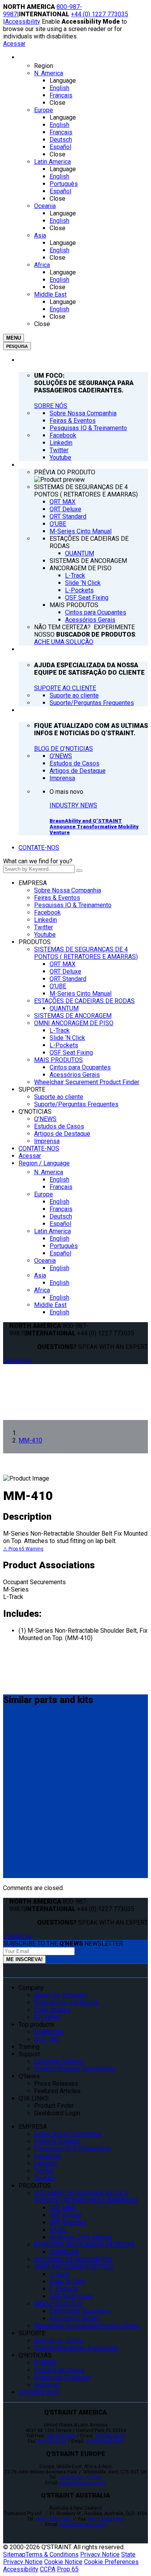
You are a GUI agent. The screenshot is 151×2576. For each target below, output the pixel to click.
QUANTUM (64, 1008)
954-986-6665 (110, 2436)
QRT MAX (63, 964)
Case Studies (52, 2010)
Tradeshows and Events (66, 2002)
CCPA (48, 2569)
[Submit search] (79, 871)
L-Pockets (64, 1045)
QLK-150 (46, 2039)
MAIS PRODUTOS (58, 1060)
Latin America (52, 1231)
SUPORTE (32, 1089)
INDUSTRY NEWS (73, 805)
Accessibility (23, 22)
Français (61, 1187)
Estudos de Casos (59, 1126)
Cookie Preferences (111, 2562)
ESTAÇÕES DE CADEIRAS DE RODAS (84, 1001)
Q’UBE (58, 986)
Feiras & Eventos (57, 898)
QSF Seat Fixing (71, 1053)
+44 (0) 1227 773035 (100, 14)
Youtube (45, 935)
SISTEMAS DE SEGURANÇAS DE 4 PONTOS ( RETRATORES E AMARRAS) (86, 953)
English (59, 1180)
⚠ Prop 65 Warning (23, 1549)
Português (64, 1246)
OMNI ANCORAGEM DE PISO (74, 1023)
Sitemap (14, 2554)
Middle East (50, 1305)
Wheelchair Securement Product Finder (87, 1082)
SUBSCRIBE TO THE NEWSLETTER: (63, 1943)
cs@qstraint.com (104, 2441)
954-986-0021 (52, 2441)
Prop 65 (68, 2569)
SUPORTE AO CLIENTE (65, 688)
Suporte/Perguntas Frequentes (76, 1104)
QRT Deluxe (65, 971)
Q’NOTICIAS (35, 1112)
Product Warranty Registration (75, 2069)
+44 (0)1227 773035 (80, 2477)
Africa (42, 1290)
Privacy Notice (100, 2554)
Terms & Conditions (52, 2554)
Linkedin (45, 920)
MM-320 (17, 1732)
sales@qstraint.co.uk (83, 2483)
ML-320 (16, 1784)
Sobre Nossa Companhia (68, 890)
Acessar (14, 44)
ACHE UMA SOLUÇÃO (64, 642)
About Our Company (61, 1995)
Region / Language (44, 1163)
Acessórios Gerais (75, 1075)
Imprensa (47, 1141)
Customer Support (59, 2061)
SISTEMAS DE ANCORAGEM (73, 1016)
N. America (49, 1172)
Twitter (44, 927)
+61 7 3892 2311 (54, 2519)
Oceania (45, 1261)
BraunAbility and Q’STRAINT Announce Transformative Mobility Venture (94, 827)
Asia (40, 1275)
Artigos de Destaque (62, 1134)
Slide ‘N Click (67, 1038)
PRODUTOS (35, 942)
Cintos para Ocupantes (80, 1067)
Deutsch (61, 1216)
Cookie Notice (63, 2562)
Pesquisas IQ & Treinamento (73, 905)
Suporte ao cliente (59, 1097)
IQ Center (47, 2017)
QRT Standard (68, 979)
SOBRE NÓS (51, 406)
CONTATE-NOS (39, 848)
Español (60, 1224)
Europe (44, 1194)
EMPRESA (33, 883)
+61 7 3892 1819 (106, 2519)
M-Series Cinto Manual (81, 994)
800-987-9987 (61, 2436)
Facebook (47, 912)
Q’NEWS (45, 1119)
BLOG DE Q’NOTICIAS (63, 749)
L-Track (60, 1030)
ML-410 (16, 1837)
